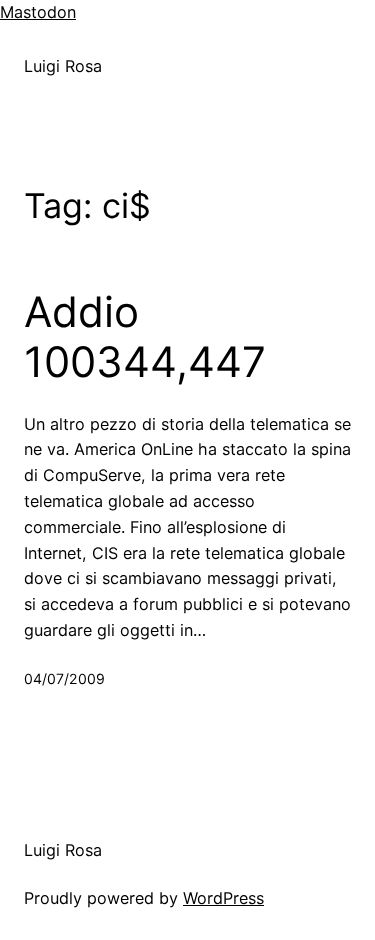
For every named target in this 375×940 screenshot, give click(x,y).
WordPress (223, 898)
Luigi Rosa (63, 66)
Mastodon (38, 12)
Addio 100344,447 (145, 337)
